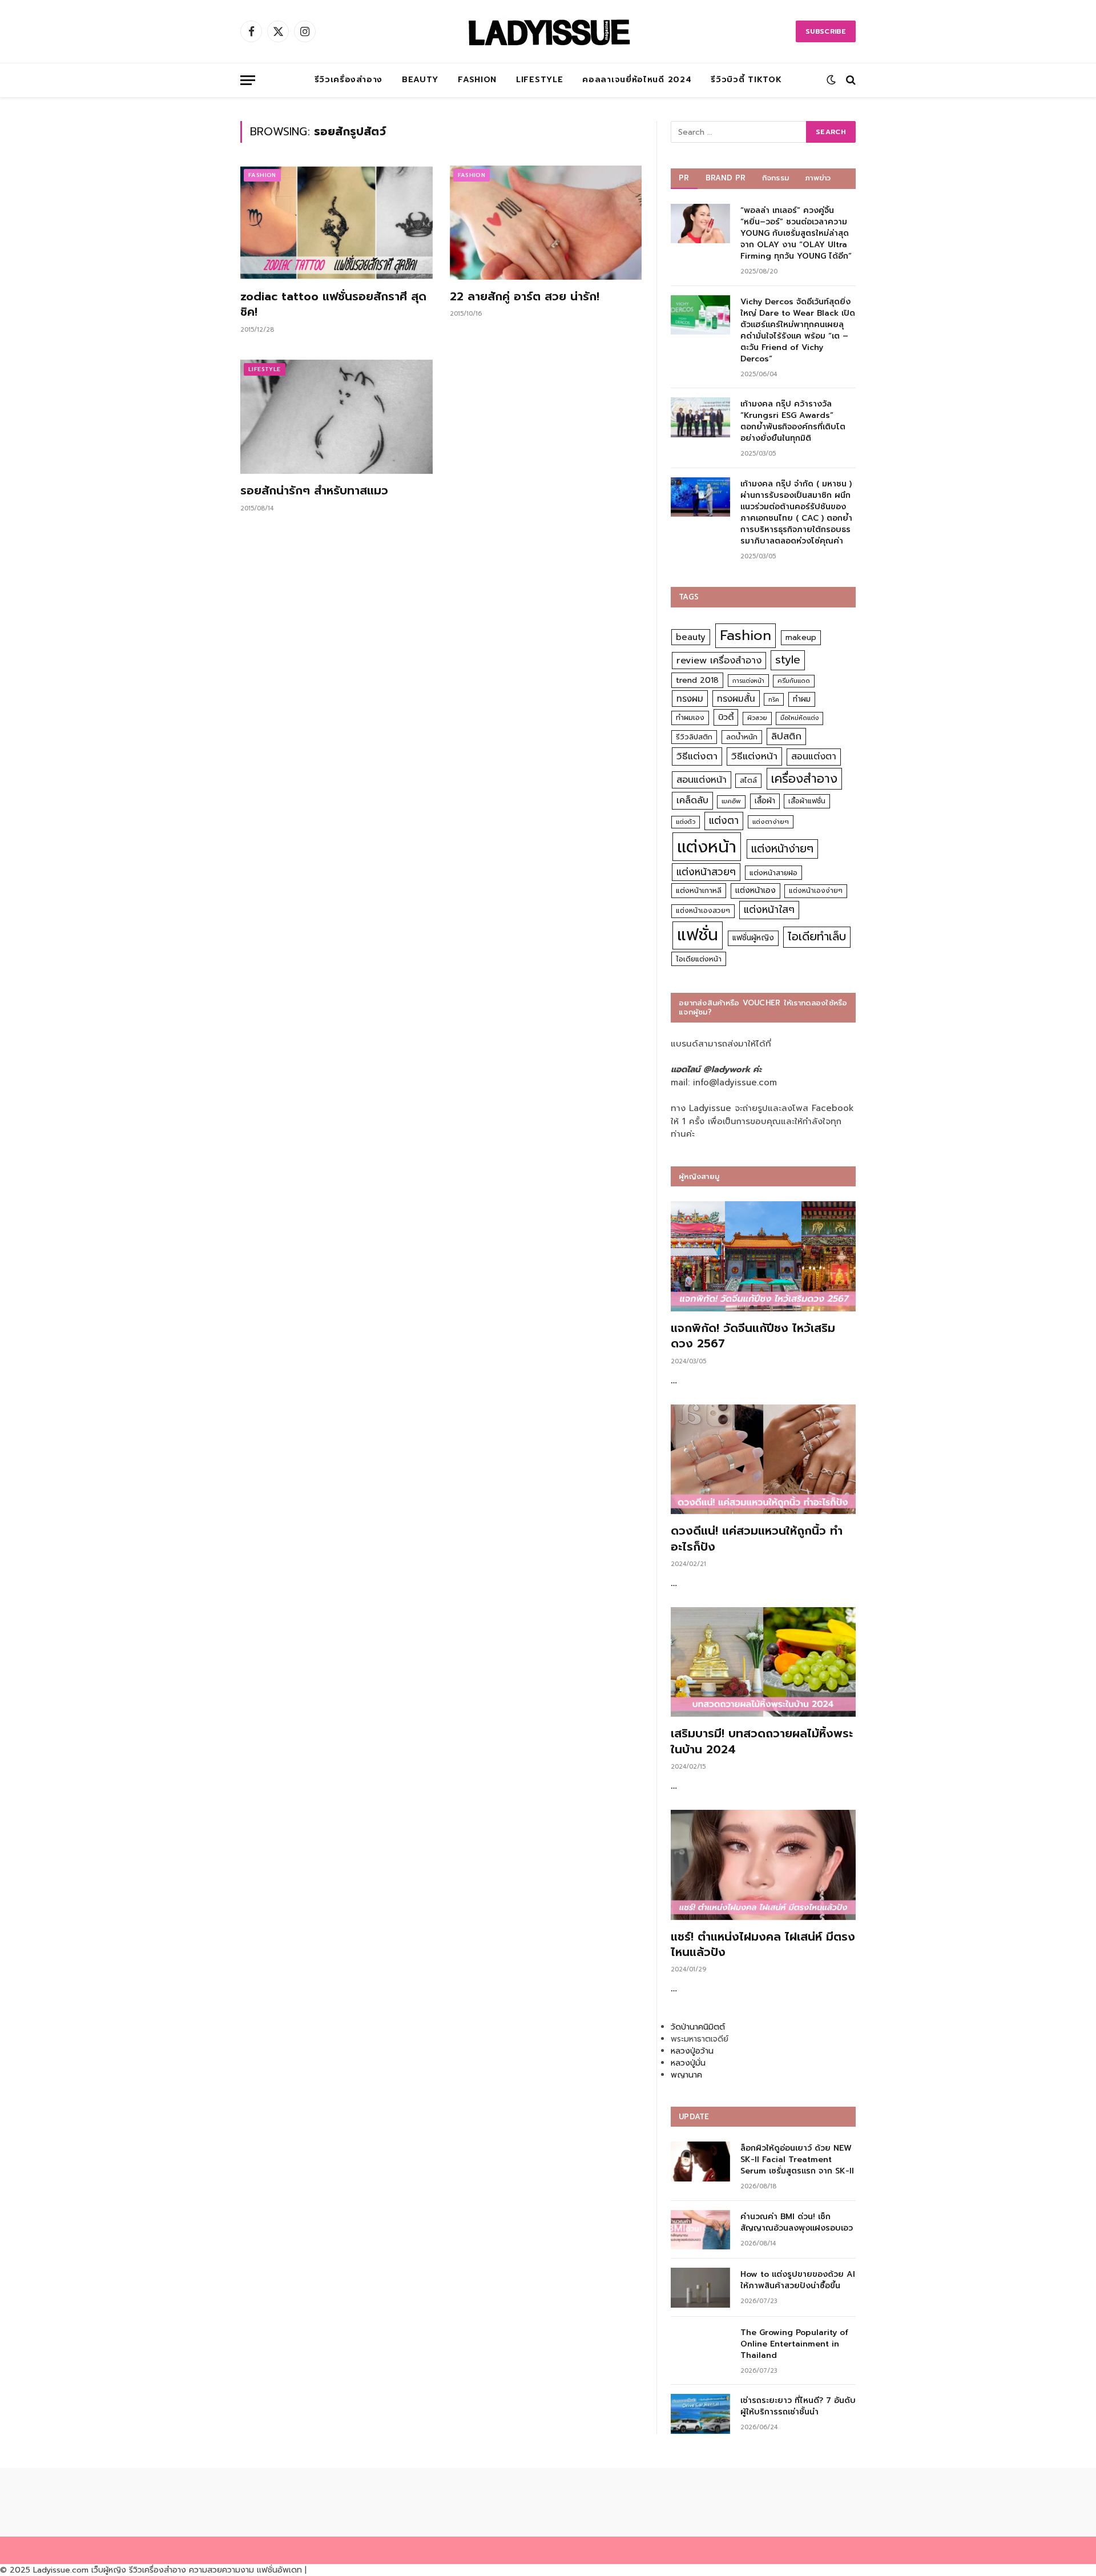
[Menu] (248, 80)
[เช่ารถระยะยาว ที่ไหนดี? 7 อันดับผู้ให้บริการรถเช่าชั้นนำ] (700, 2414)
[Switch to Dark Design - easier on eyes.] (831, 80)
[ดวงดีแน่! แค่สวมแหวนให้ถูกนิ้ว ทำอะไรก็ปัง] (763, 1460)
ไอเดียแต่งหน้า (699, 959)
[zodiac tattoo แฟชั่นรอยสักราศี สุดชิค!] (337, 223)
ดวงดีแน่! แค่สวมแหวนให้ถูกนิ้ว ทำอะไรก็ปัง (757, 1539)
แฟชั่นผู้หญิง (753, 938)
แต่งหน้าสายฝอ (773, 873)
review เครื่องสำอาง (719, 660)
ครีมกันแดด (794, 681)
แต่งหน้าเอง (755, 890)
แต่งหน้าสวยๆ (706, 872)
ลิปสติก (786, 736)
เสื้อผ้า (765, 801)
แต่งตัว (686, 822)
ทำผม (802, 699)
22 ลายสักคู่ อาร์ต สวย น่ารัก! (525, 297)
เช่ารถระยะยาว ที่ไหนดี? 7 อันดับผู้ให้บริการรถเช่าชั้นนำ (798, 2406)
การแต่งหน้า (748, 681)
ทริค (774, 699)
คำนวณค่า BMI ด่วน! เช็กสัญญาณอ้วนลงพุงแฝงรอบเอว (797, 2223)
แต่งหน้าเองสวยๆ (703, 911)
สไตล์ (748, 780)
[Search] (850, 80)
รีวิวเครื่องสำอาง (348, 80)
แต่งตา (724, 820)
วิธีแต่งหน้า (754, 756)
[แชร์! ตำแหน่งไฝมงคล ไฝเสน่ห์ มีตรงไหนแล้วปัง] (763, 1865)
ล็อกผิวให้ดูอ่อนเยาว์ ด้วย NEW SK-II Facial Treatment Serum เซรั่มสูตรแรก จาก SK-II (797, 2160)
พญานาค (686, 2075)
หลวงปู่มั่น (688, 2063)
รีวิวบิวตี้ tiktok (746, 80)
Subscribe (826, 31)
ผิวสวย (757, 718)
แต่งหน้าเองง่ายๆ (816, 891)
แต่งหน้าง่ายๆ (782, 849)
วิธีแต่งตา (697, 756)
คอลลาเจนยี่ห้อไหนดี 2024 (637, 80)
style (788, 660)
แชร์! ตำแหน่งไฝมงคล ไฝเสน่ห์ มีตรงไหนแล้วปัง (763, 1945)
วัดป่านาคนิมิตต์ (698, 2027)
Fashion (477, 80)
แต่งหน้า (707, 847)
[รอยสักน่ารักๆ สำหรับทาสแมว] (337, 417)
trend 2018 (697, 680)
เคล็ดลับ (692, 800)
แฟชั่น (698, 935)
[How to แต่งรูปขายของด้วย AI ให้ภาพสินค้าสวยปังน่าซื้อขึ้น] (700, 2287)
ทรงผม (690, 699)
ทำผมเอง (690, 717)
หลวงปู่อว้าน (692, 2051)
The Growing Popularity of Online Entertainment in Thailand (794, 2344)
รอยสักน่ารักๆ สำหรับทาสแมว (314, 491)
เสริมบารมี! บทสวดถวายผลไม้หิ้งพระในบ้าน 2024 (762, 1741)
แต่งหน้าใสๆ (769, 909)
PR (684, 178)
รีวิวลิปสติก (694, 737)
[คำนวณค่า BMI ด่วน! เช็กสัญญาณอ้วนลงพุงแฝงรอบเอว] (700, 2230)
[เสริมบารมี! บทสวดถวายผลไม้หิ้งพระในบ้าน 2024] (763, 1662)
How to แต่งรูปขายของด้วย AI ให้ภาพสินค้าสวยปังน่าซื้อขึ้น (798, 2280)
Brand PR (726, 178)
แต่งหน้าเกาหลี (699, 890)
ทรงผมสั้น (736, 699)
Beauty (420, 80)
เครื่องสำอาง (804, 779)
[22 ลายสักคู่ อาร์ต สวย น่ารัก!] (546, 223)
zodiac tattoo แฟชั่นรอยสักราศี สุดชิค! (333, 304)
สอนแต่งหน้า (702, 780)
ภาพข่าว (818, 178)
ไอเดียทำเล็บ (817, 937)
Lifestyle (539, 80)
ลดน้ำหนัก (742, 737)
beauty (691, 637)
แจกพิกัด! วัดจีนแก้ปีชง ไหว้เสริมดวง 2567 (753, 1336)
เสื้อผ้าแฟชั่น (807, 801)
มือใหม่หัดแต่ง (799, 718)
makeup (801, 637)
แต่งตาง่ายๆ (771, 822)
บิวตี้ (726, 717)
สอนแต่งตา (814, 756)
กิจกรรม (776, 178)
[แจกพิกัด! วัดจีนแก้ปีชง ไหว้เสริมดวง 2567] (763, 1256)
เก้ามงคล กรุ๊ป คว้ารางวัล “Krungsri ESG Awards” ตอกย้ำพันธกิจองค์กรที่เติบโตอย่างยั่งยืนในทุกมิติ (793, 421)
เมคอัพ (731, 801)
